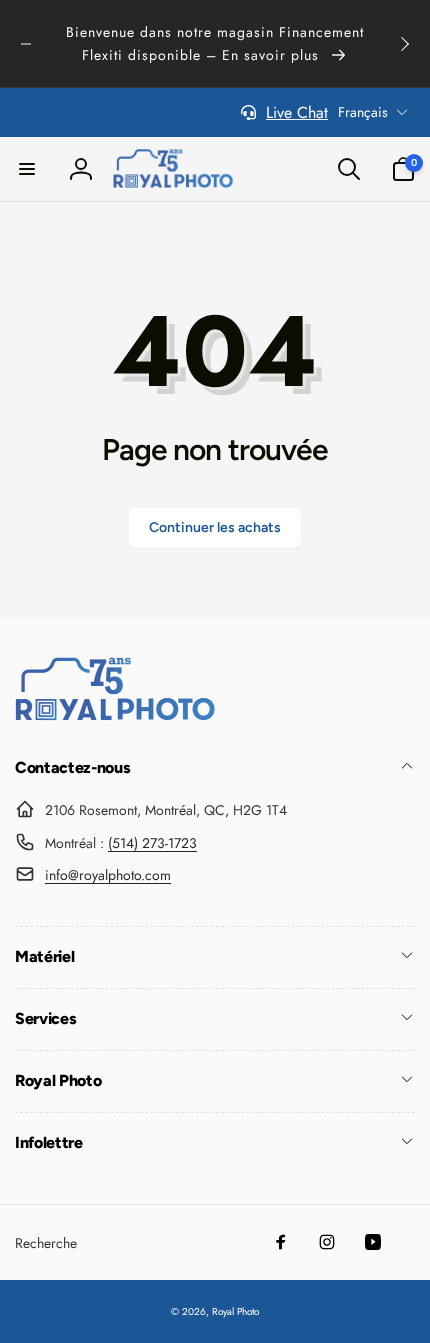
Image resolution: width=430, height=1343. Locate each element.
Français (363, 112)
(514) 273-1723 (152, 843)
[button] (27, 169)
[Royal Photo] (115, 715)
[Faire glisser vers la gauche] (26, 44)
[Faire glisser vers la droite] (404, 44)
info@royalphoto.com (108, 875)
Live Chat (297, 112)
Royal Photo (235, 1311)
